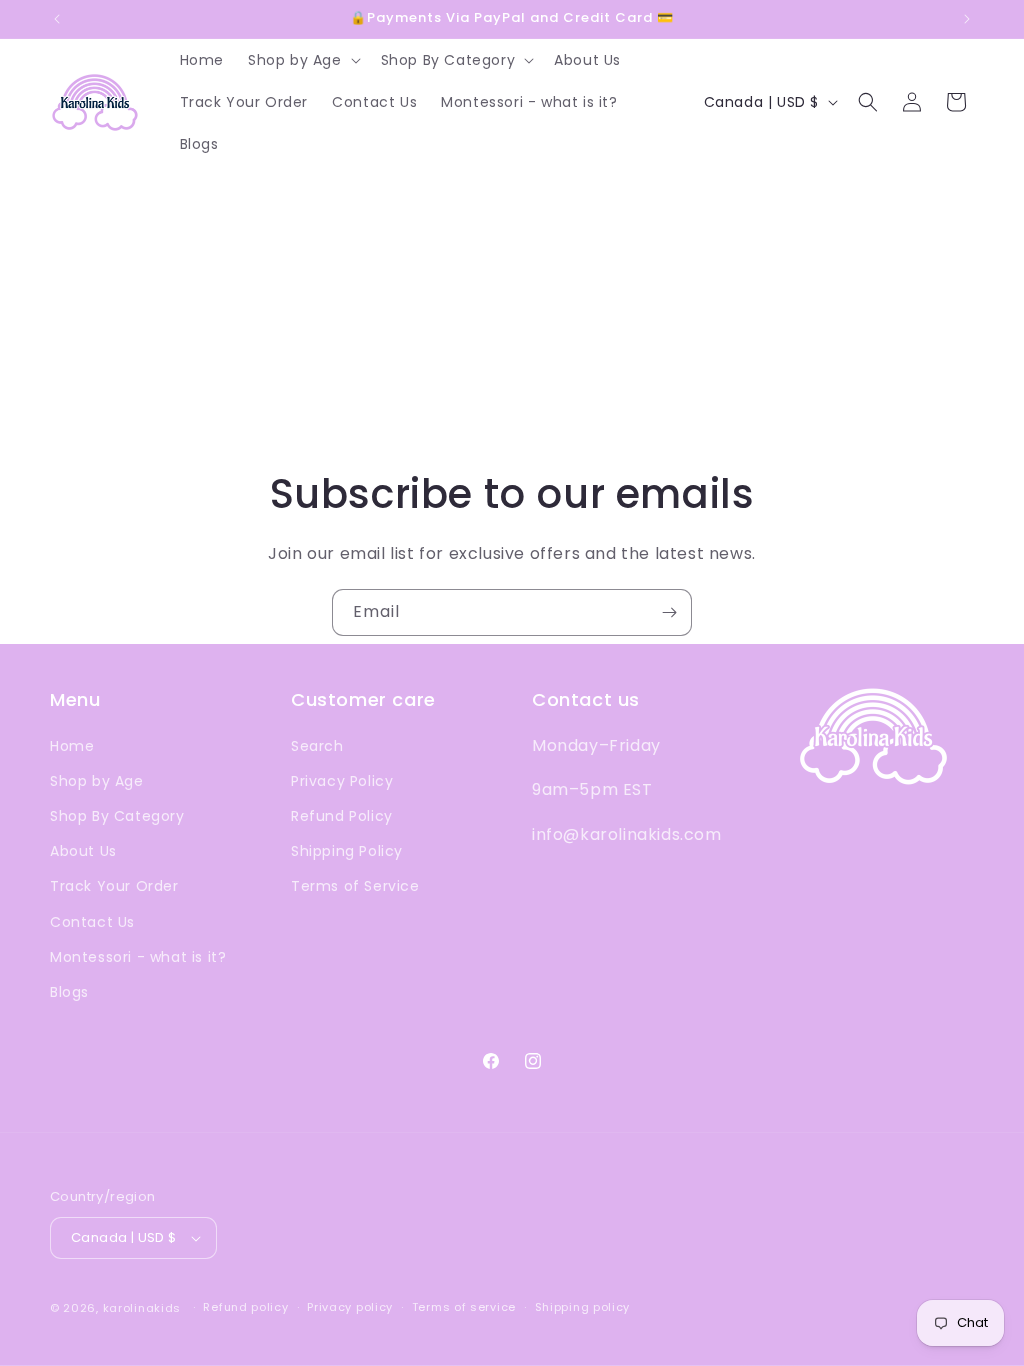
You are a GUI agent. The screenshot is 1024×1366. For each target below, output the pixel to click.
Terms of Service (355, 886)
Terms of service (464, 1307)
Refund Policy (342, 816)
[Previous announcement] (57, 19)
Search (317, 746)
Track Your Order (114, 886)
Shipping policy (583, 1307)
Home (72, 746)
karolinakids (142, 1308)
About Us (83, 851)
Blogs (69, 992)
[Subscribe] (669, 612)
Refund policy (245, 1307)
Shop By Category (117, 816)
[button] (302, 60)
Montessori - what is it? (138, 957)
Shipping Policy (347, 851)
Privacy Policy (342, 781)
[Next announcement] (967, 19)
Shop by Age (97, 781)
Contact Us (92, 922)
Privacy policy (350, 1307)
